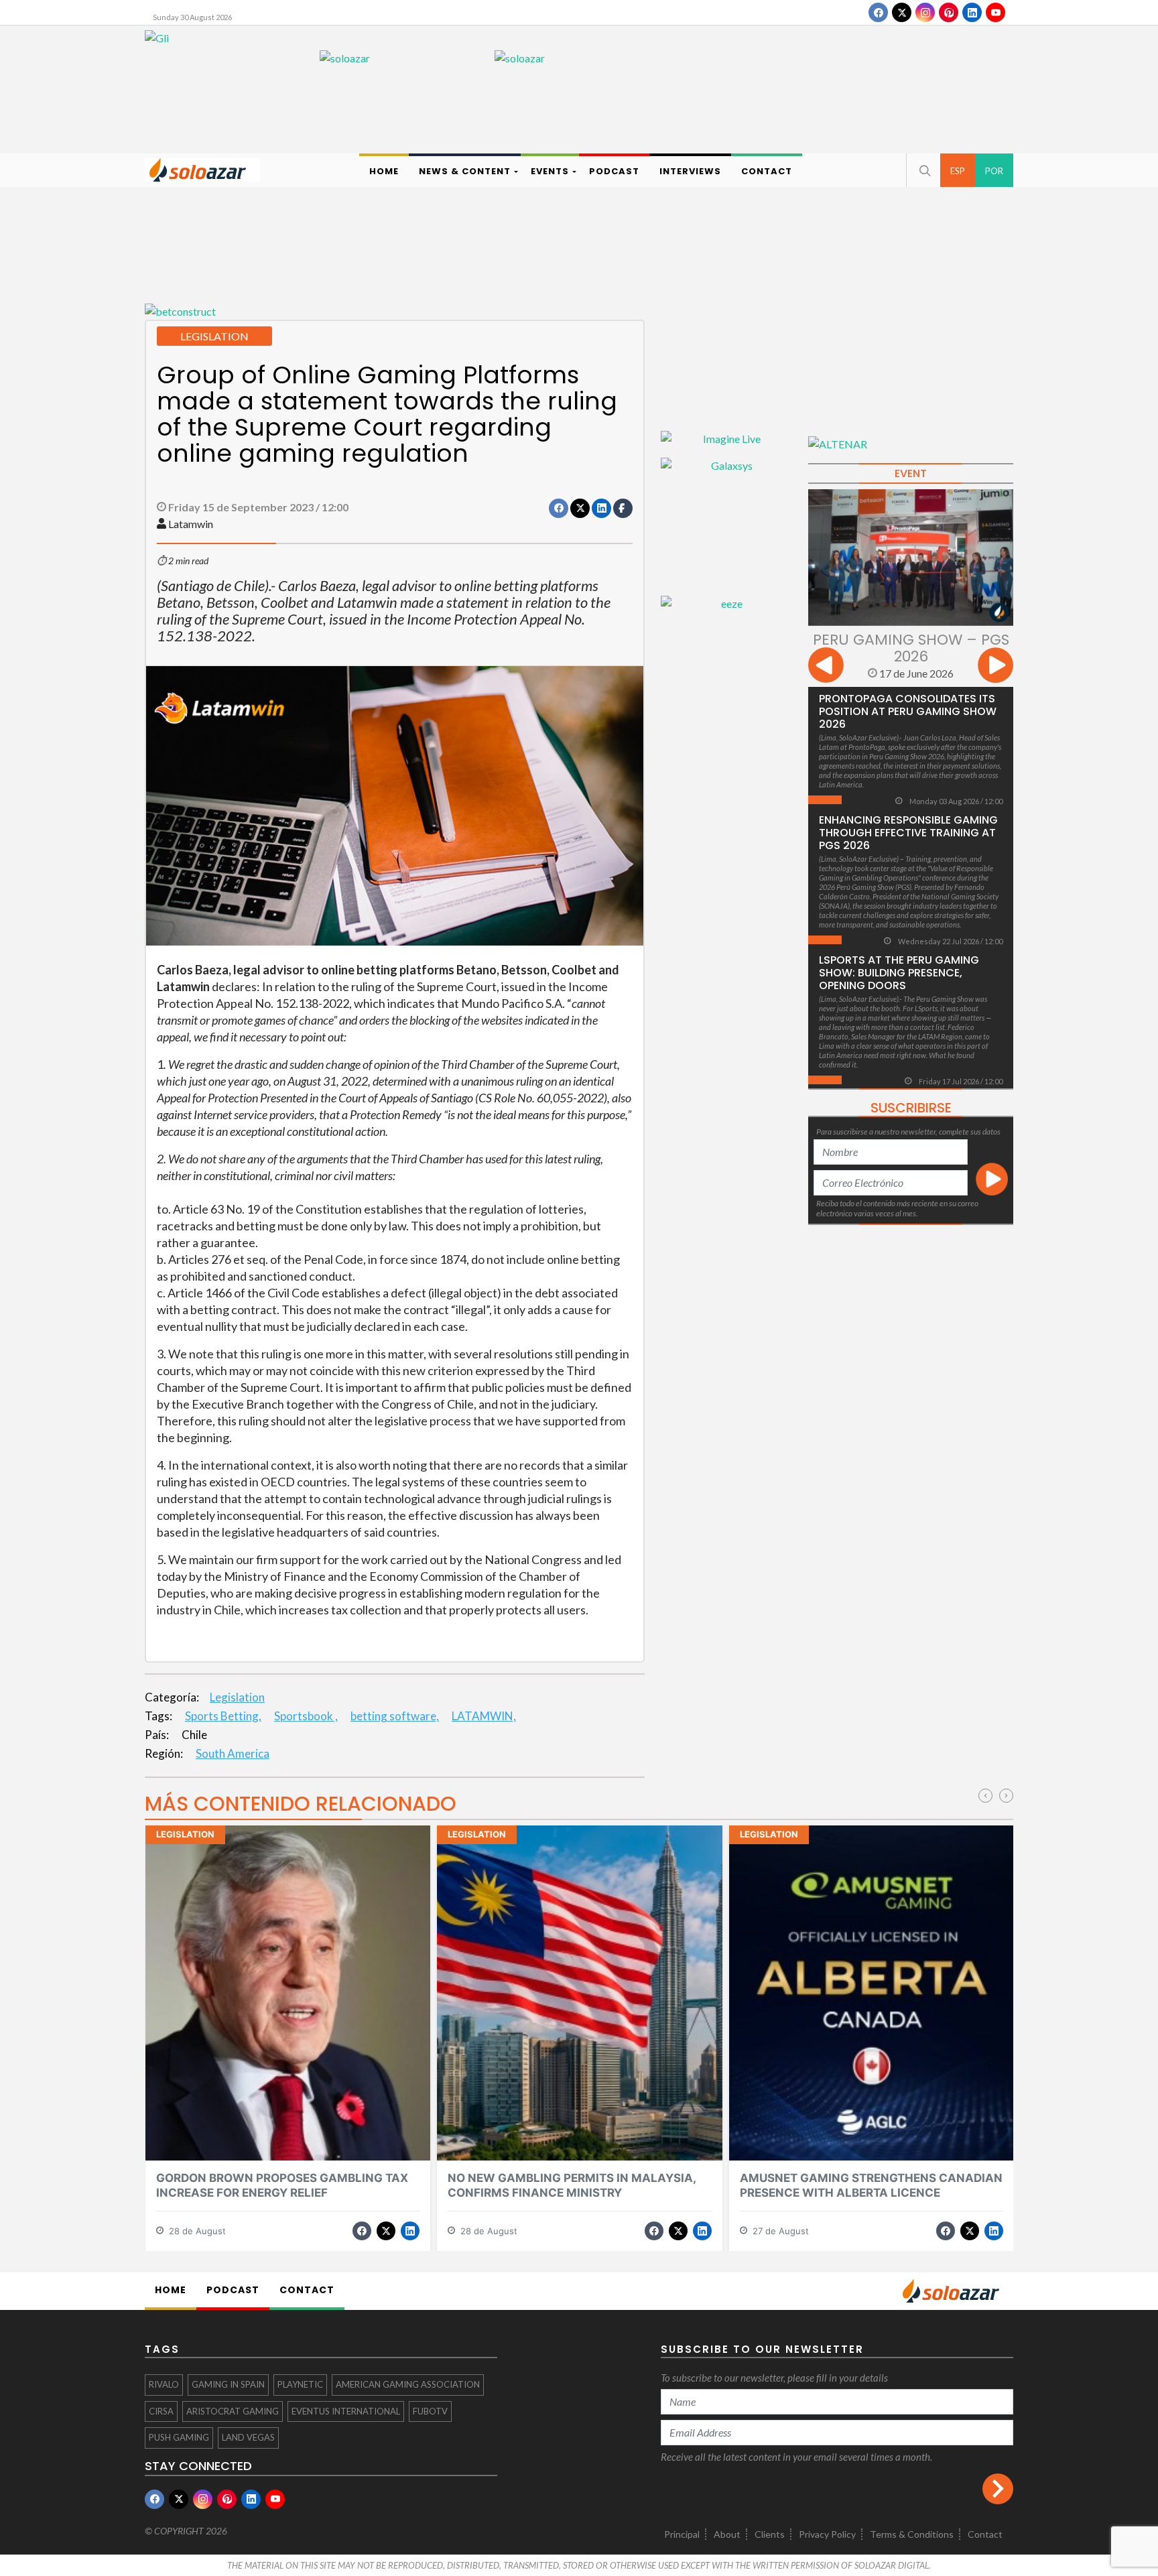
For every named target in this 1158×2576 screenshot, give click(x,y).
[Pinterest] (949, 12)
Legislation (237, 1697)
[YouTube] (995, 12)
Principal (682, 2534)
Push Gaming (179, 2437)
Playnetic (300, 2384)
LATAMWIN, (484, 1716)
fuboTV (430, 2411)
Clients (770, 2534)
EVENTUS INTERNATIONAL (346, 2411)
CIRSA (161, 2411)
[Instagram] (925, 12)
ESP (958, 171)
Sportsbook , (306, 1716)
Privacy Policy (827, 2534)
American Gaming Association (408, 2384)
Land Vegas (248, 2437)
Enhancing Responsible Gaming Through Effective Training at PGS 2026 (908, 833)
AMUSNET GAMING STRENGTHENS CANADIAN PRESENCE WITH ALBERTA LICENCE (871, 2185)
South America (233, 1753)
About (727, 2534)
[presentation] (826, 667)
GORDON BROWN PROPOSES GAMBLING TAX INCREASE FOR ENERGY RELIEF (282, 2185)
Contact (985, 2534)
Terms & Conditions (912, 2534)
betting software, (395, 1716)
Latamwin (191, 524)
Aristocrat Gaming (233, 2411)
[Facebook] (878, 12)
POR (994, 171)
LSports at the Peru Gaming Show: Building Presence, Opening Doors (899, 973)
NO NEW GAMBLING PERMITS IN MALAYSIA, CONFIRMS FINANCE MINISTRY (572, 2185)
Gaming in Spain (228, 2384)
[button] (923, 170)
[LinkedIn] (972, 12)
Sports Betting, (223, 1716)
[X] (902, 12)
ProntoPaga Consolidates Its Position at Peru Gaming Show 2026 (908, 711)
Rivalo (164, 2384)
